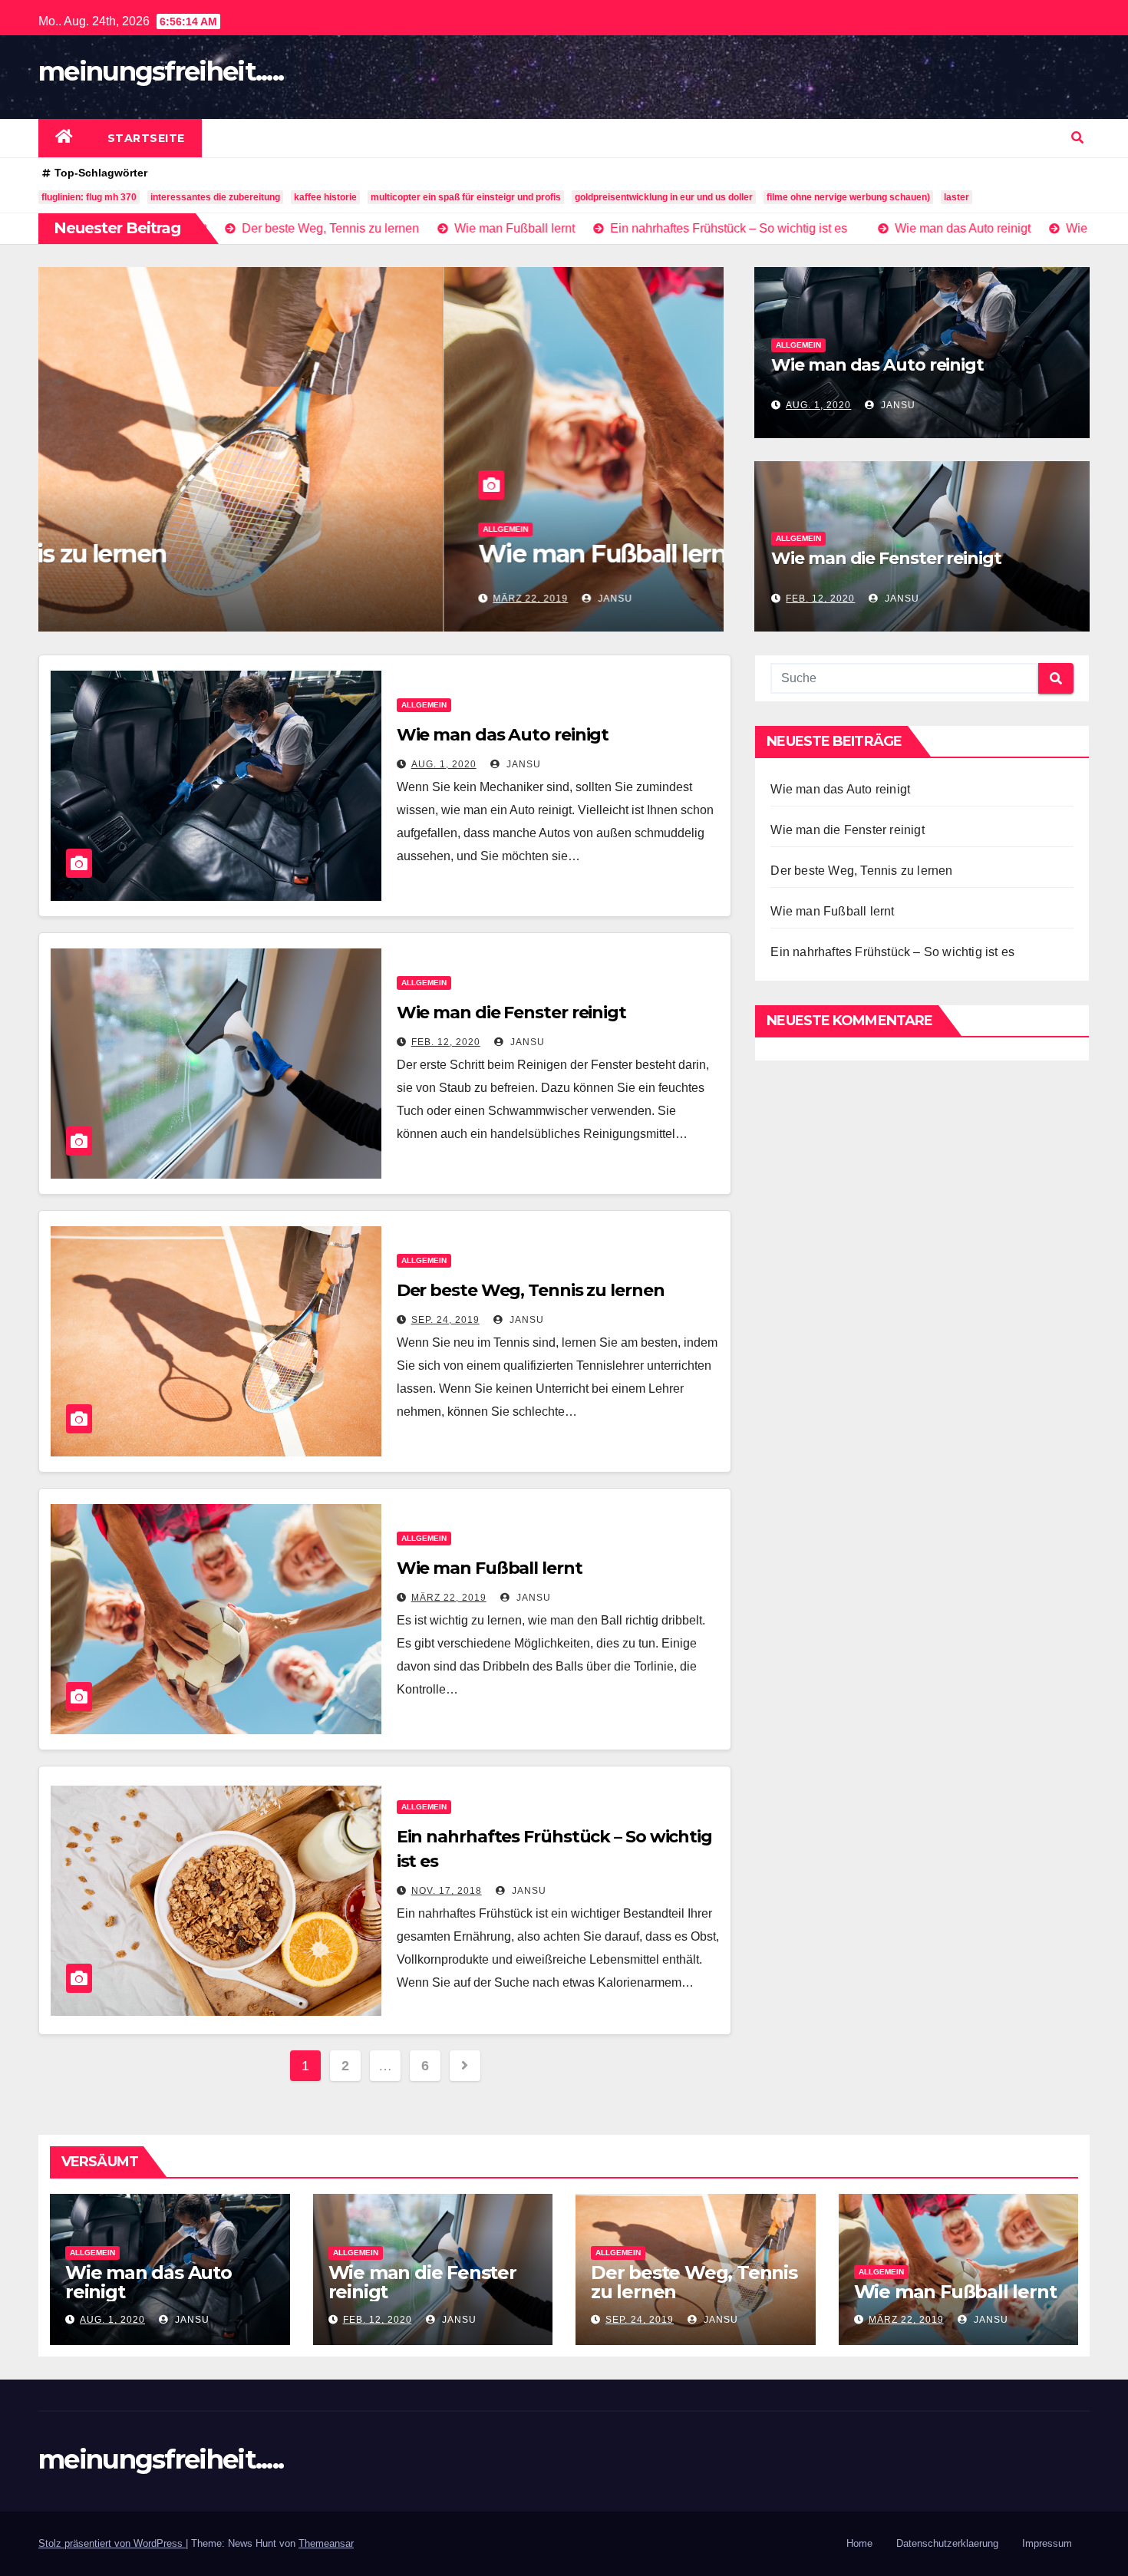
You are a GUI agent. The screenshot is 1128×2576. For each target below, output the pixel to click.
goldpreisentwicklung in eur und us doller (664, 197)
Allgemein (100, 529)
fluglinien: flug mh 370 (89, 197)
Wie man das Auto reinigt (877, 365)
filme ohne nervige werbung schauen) (848, 197)
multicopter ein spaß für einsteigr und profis (466, 197)
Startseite (146, 138)
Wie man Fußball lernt (201, 554)
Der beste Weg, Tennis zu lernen (531, 1290)
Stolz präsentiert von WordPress (112, 2543)
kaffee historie (325, 197)
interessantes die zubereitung (215, 197)
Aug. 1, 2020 (818, 405)
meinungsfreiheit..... (161, 71)
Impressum (1047, 2543)
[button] (1077, 138)
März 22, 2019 (125, 599)
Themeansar (326, 2543)
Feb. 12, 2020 (820, 599)
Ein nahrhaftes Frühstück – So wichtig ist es (892, 952)
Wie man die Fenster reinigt (886, 558)
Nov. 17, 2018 (447, 1891)
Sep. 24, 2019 (445, 1320)
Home (859, 2543)
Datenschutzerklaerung (947, 2543)
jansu (208, 599)
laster (956, 197)
